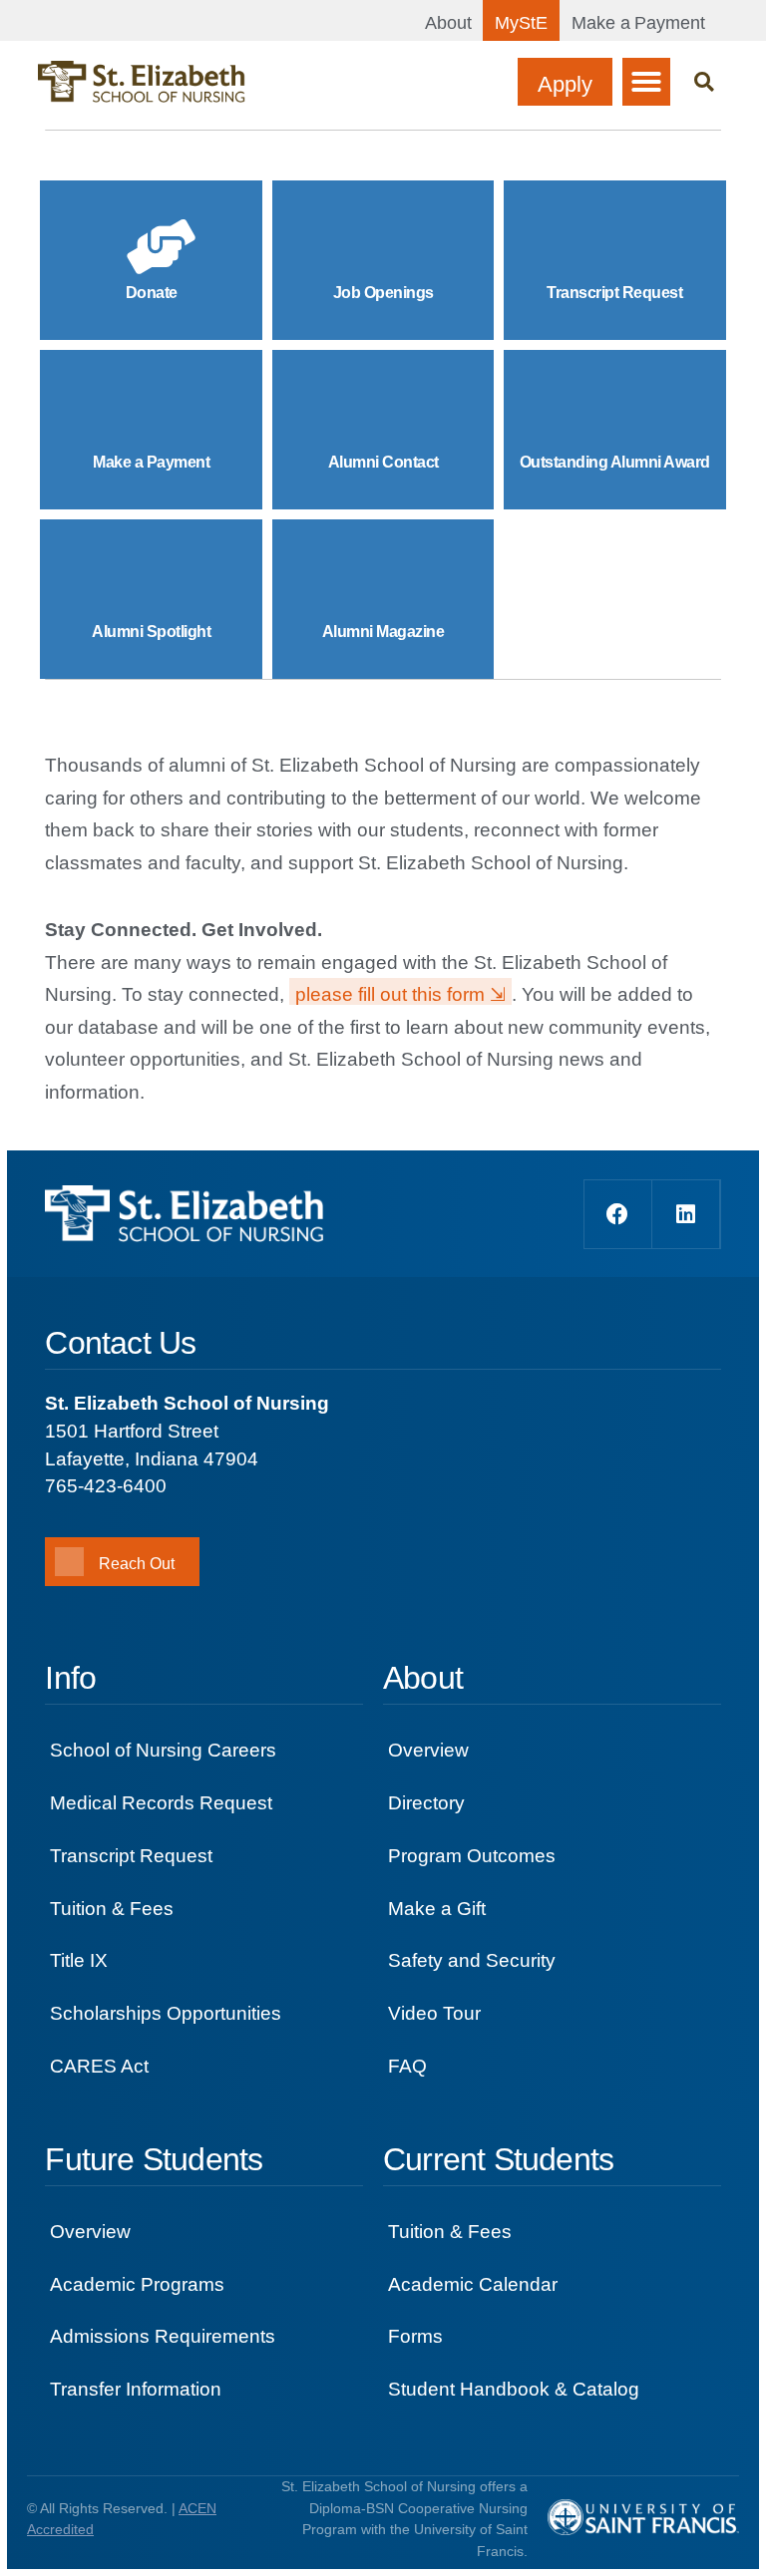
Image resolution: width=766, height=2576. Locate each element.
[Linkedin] (686, 1214)
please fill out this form (390, 994)
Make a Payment (638, 23)
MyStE (521, 23)
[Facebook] (618, 1214)
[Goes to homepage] (141, 82)
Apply (565, 84)
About (448, 23)
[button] (646, 82)
